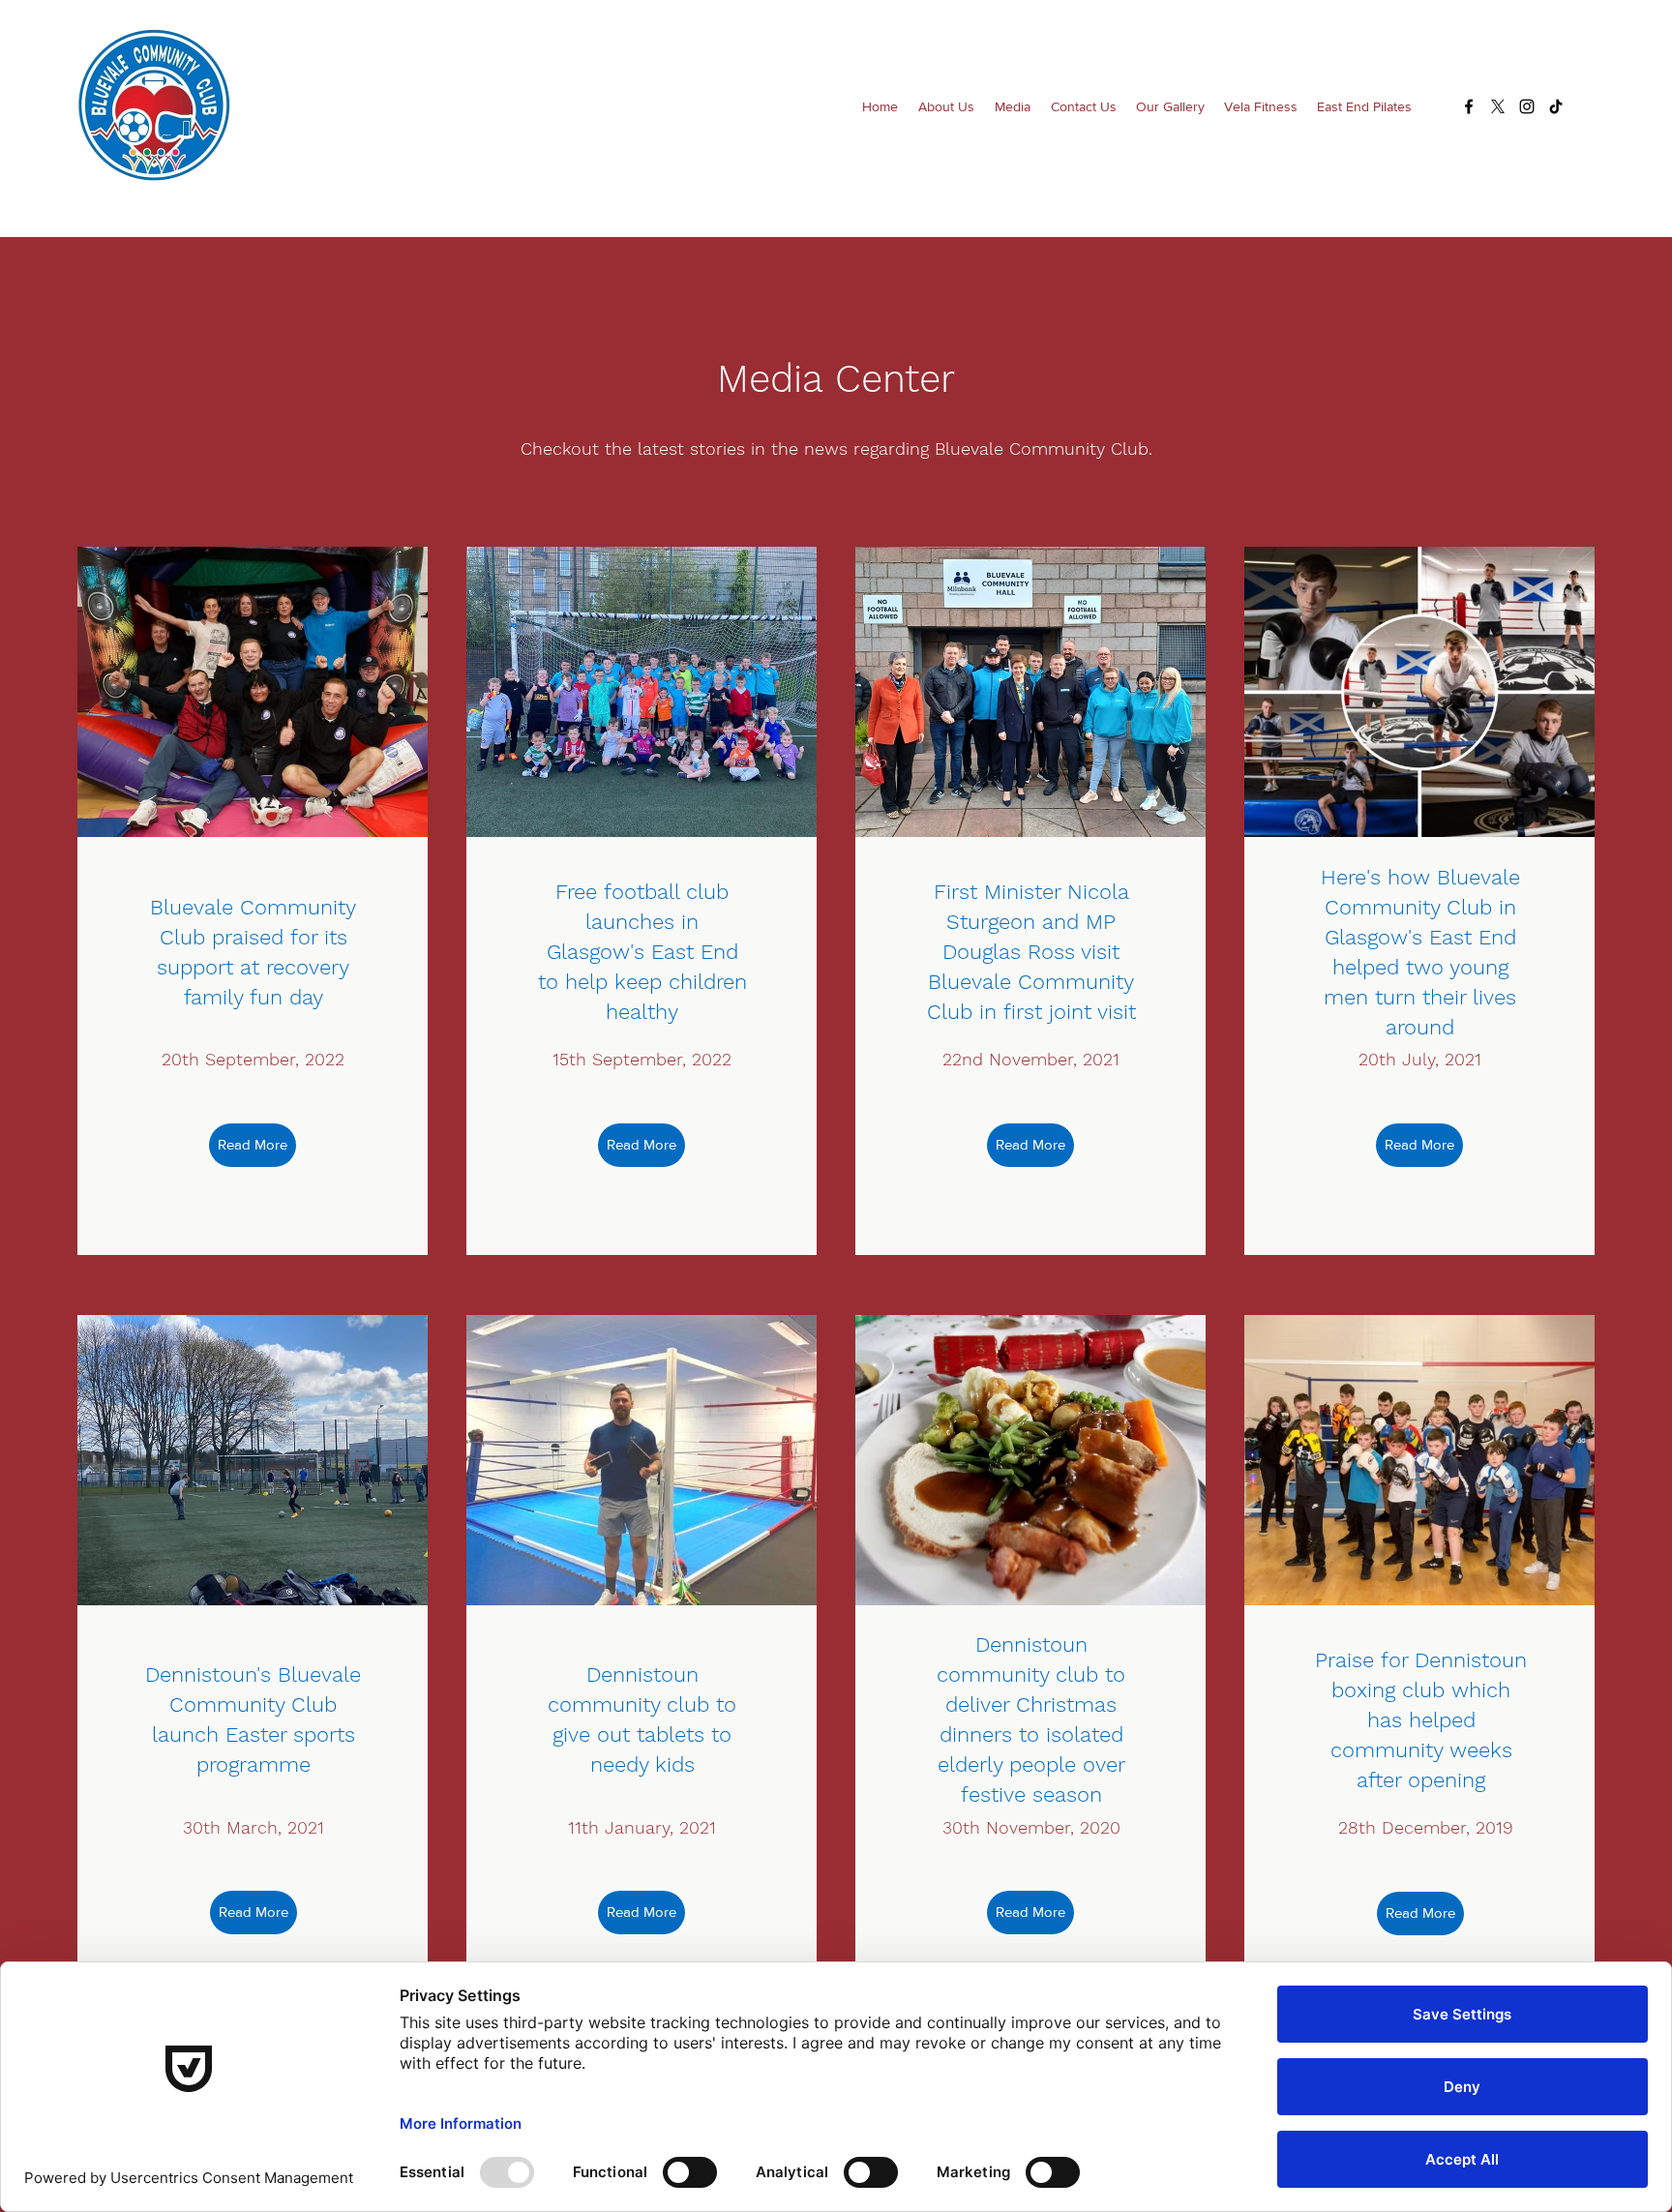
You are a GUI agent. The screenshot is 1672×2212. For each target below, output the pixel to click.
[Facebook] (1469, 106)
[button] (946, 106)
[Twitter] (1498, 106)
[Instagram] (1527, 106)
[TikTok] (1556, 106)
